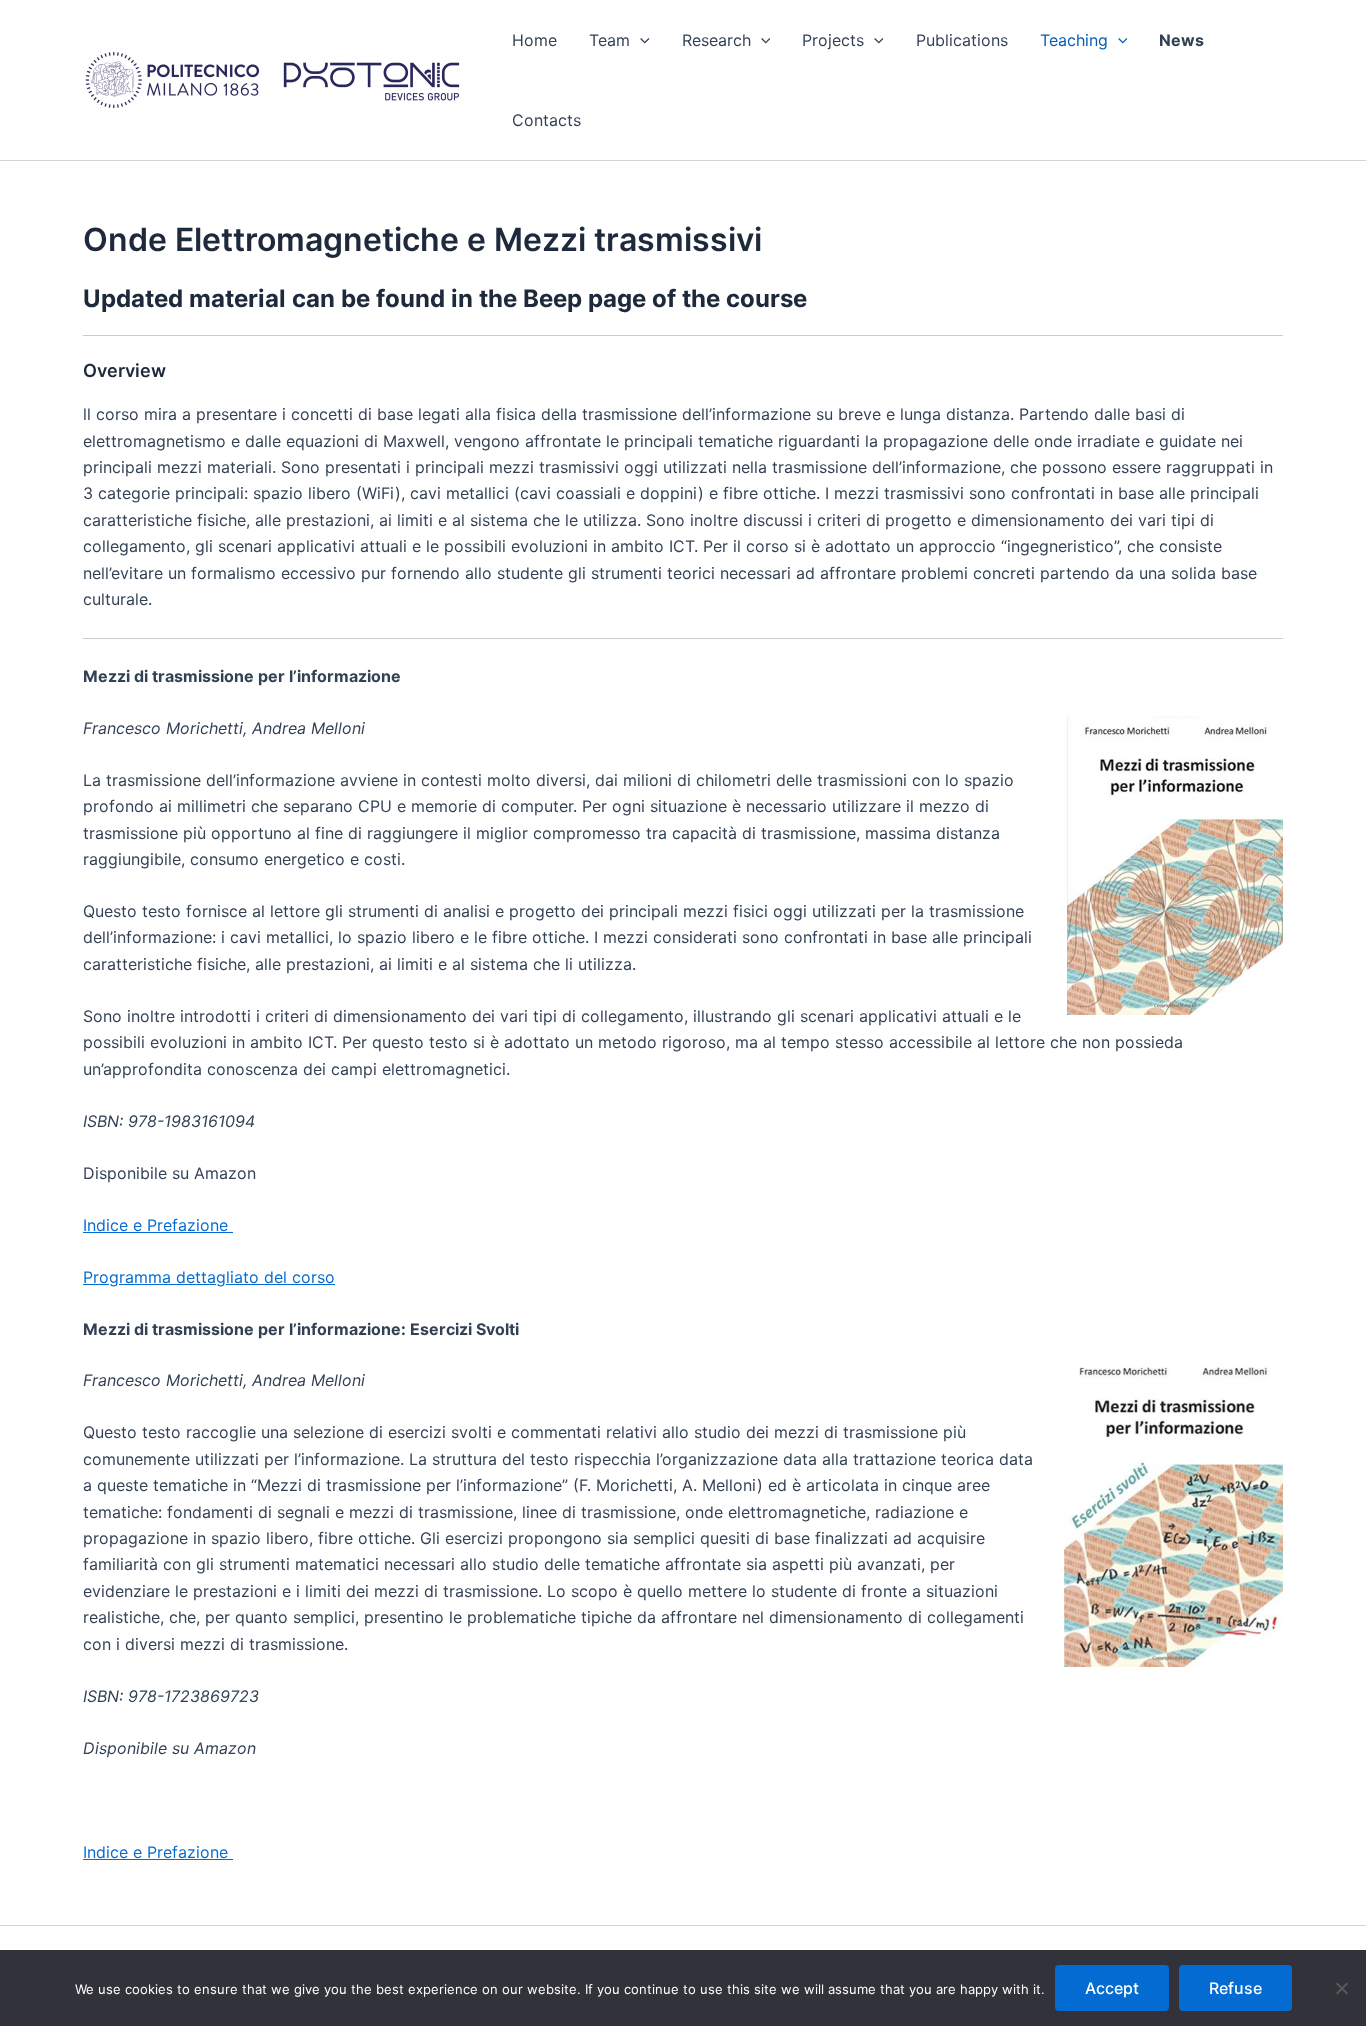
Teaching (1074, 40)
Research (716, 40)
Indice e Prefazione (158, 1225)
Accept (1112, 1988)
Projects (833, 40)
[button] (640, 40)
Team (609, 40)
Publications (962, 40)
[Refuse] (1341, 1988)
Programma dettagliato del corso (209, 1277)
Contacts (546, 120)
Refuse (1235, 1988)
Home (534, 40)
